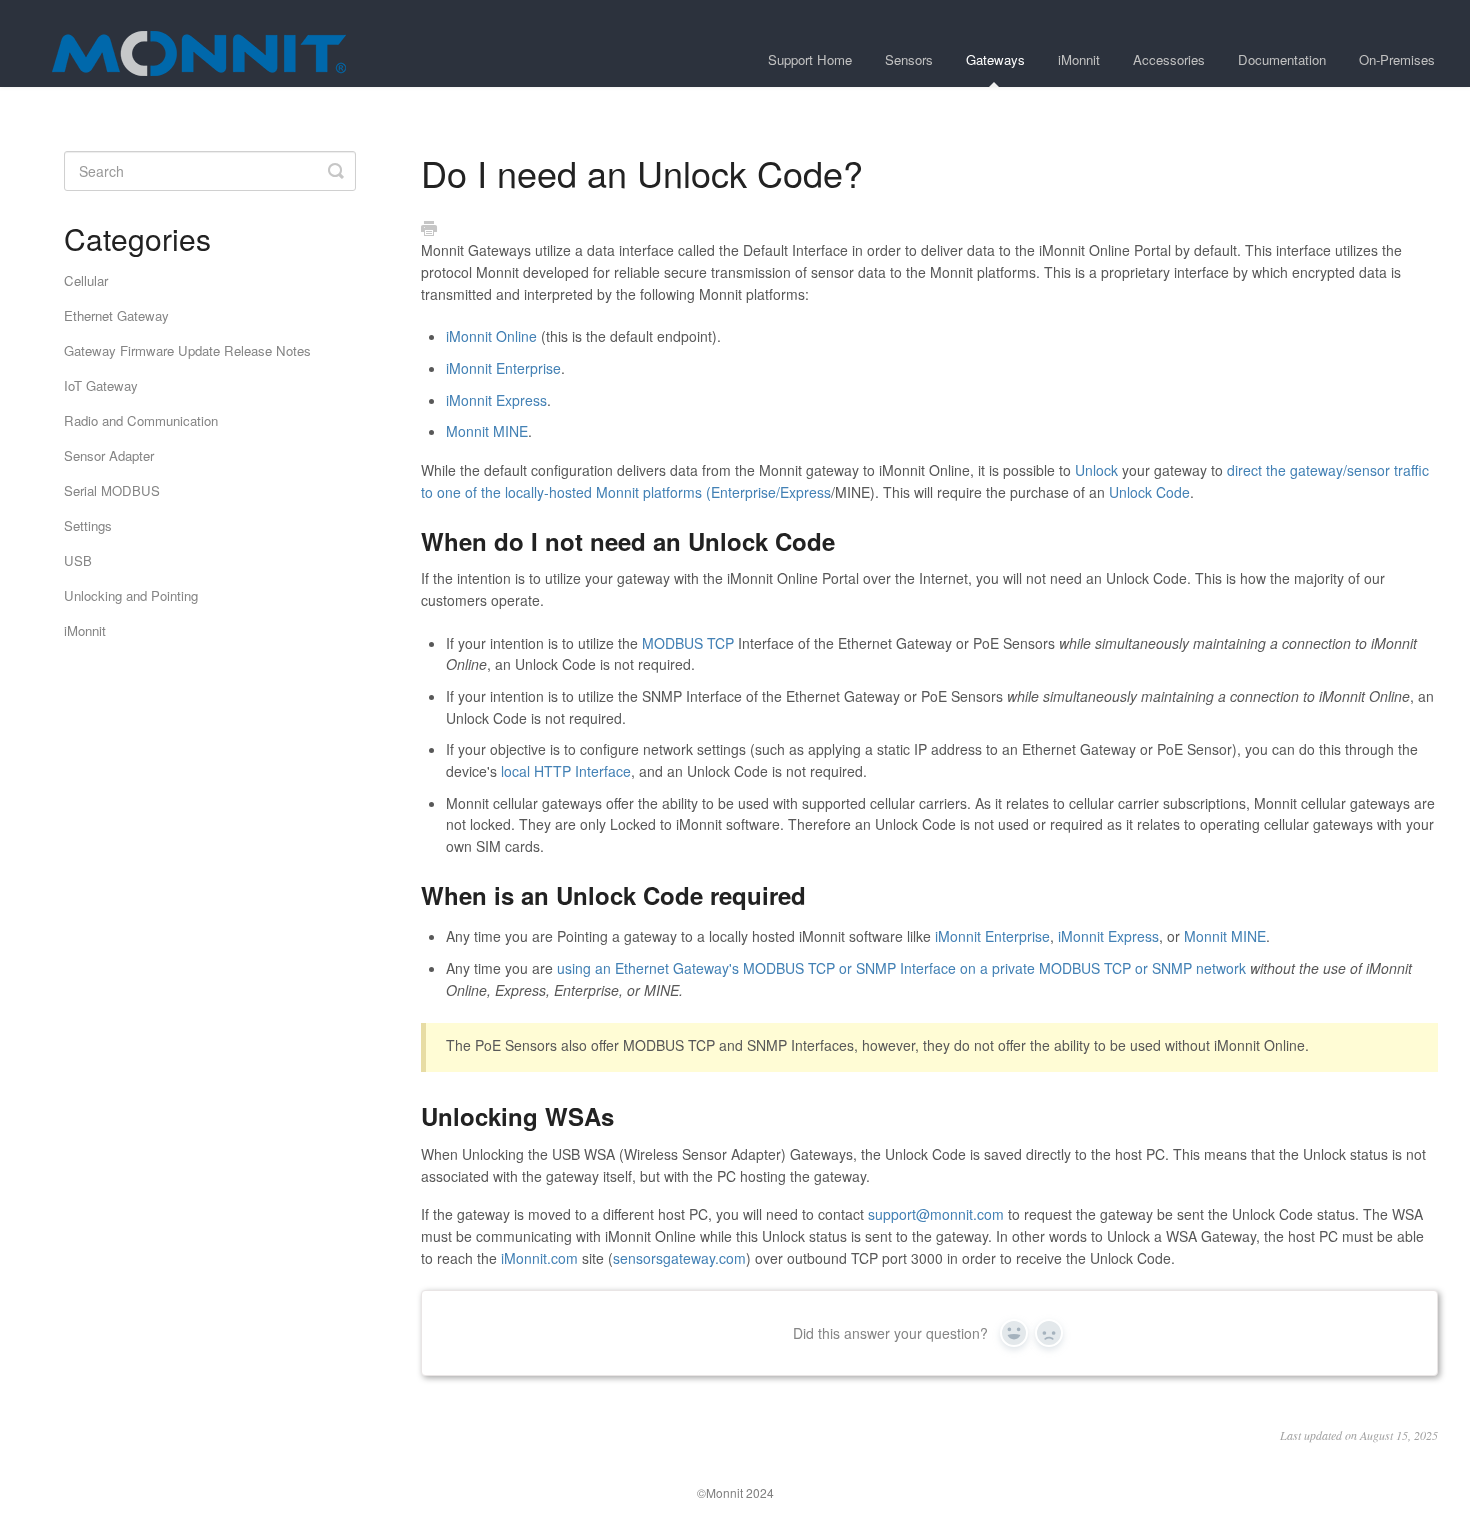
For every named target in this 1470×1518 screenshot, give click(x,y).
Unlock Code (1149, 492)
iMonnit (1079, 59)
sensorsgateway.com (679, 1258)
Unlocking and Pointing (131, 595)
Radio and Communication (141, 420)
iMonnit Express (496, 400)
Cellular (86, 280)
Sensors (909, 59)
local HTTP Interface (566, 771)
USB (78, 560)
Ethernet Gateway (116, 315)
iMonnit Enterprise (503, 368)
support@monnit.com (936, 1214)
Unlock (1096, 470)
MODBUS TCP (688, 643)
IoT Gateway (101, 385)
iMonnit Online (491, 336)
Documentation (1282, 59)
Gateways (995, 59)
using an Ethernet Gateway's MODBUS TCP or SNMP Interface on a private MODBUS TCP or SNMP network (901, 968)
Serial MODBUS (112, 490)
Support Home (810, 59)
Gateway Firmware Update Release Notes (187, 350)
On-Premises (1397, 59)
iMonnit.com (539, 1258)
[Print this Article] (429, 229)
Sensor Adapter (109, 455)
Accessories (1169, 59)
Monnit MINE (487, 431)
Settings (88, 525)
